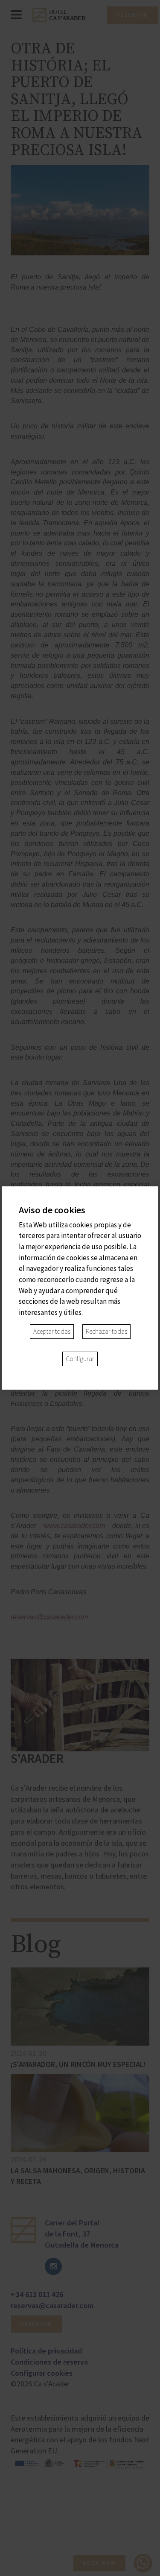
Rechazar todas (106, 1331)
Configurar (80, 1359)
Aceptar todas (52, 1331)
